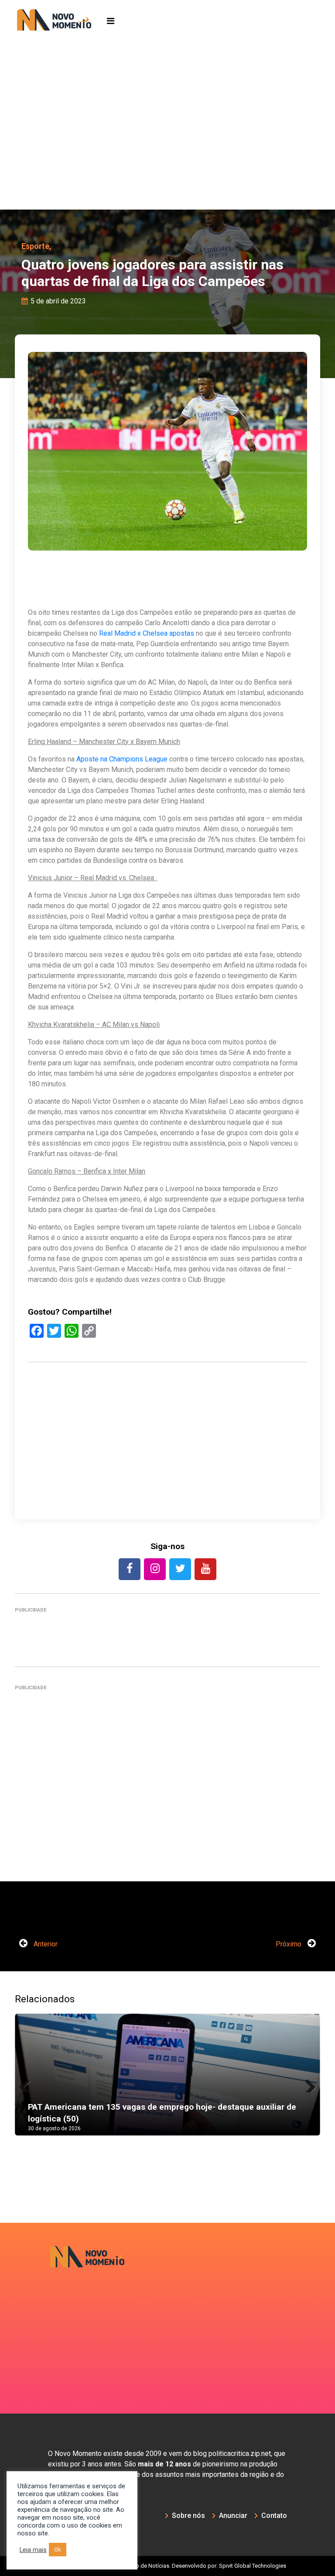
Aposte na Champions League (122, 759)
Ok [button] (58, 2550)
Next (307, 2084)
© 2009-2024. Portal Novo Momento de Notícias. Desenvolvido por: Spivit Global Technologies (168, 2566)
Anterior (45, 1944)
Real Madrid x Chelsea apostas (147, 633)
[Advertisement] (167, 144)
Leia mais (33, 2550)
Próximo (289, 1944)
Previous (28, 2084)
